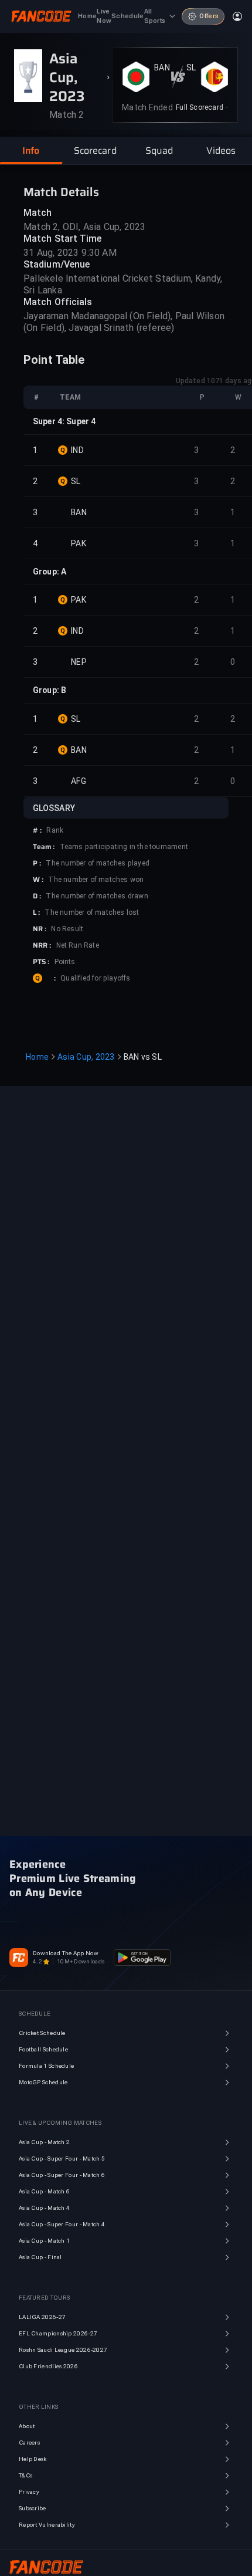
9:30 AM (99, 253)
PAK (79, 543)
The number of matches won (96, 880)
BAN (162, 67)
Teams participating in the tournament (124, 847)
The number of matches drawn (97, 896)
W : (38, 880)
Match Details (61, 192)
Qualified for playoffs (95, 978)
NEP (79, 662)
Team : (44, 847)
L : (36, 912)
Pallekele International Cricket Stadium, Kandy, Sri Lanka (123, 284)
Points (65, 962)
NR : (40, 929)
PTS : (41, 962)
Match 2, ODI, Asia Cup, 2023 (85, 227)
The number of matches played (98, 863)
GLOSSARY (54, 808)
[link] (202, 107)
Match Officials (58, 302)
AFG (79, 781)
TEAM (70, 397)
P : (37, 863)
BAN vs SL (143, 1057)
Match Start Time (63, 239)
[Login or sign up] (237, 16)
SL (191, 67)
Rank (55, 830)
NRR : (42, 945)
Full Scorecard (200, 107)
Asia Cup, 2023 (86, 1057)
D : (37, 896)
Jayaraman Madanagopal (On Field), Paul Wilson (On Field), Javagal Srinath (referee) (124, 322)
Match (38, 213)
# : (37, 830)
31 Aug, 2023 (51, 253)
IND (77, 450)
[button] (31, 151)
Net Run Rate (78, 945)
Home (37, 1057)
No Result (67, 929)
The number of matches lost (92, 912)
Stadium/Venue (57, 264)
